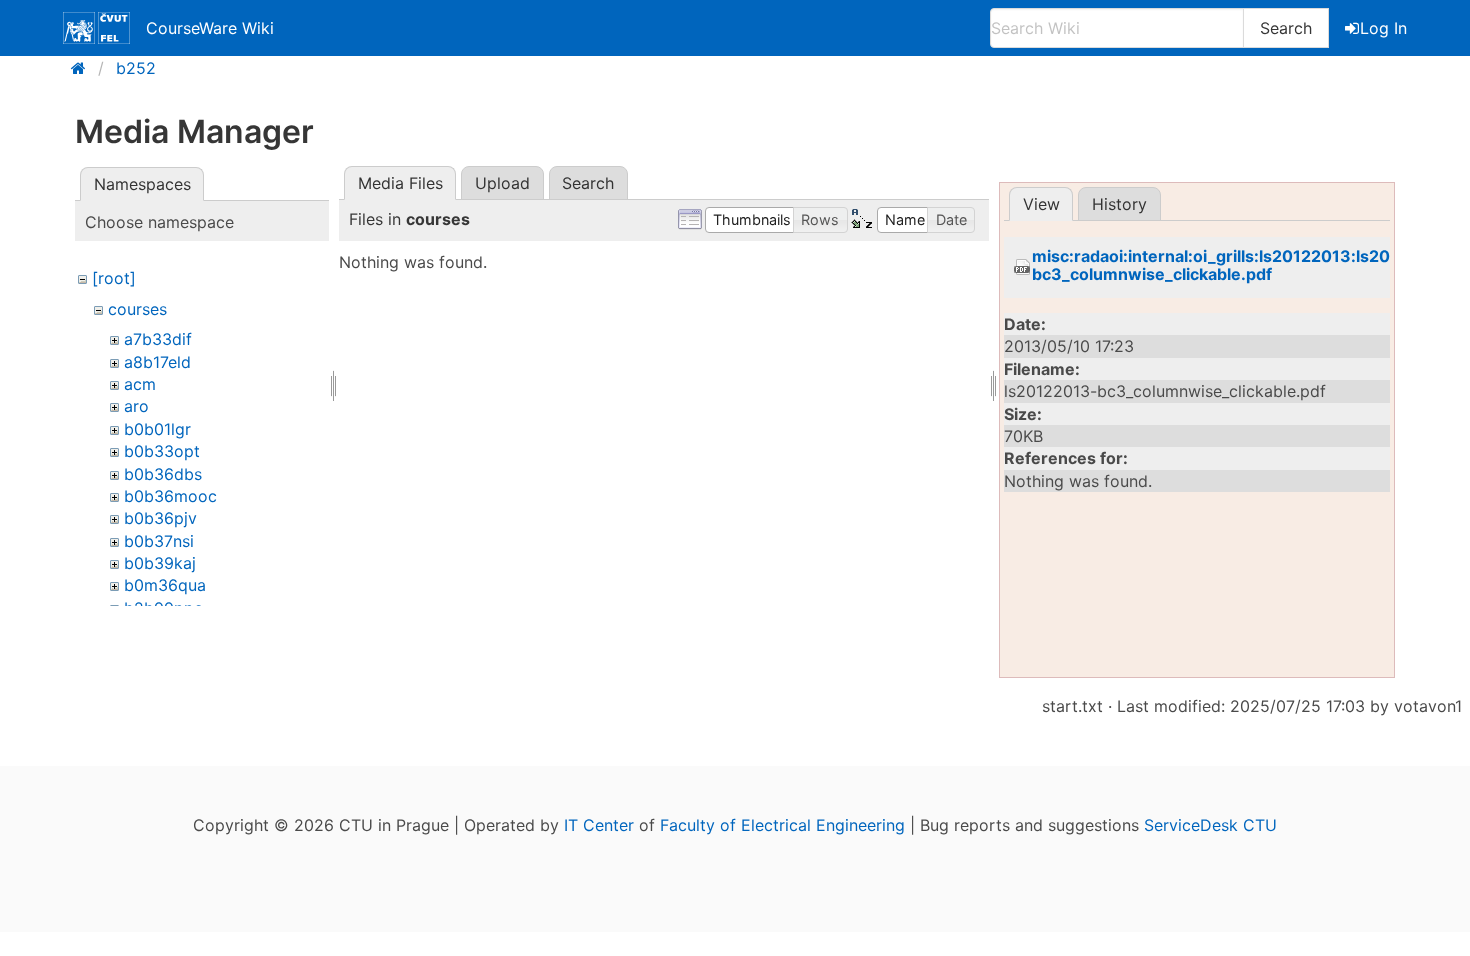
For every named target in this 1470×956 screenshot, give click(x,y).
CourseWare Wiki (210, 28)
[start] (84, 68)
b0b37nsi (159, 541)
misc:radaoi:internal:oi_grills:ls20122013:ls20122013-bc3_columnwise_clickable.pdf (1244, 265)
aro (136, 406)
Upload (502, 183)
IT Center (599, 825)
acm (140, 384)
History (1119, 204)
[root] (114, 278)
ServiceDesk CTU (1210, 825)
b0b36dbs (163, 474)
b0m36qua (165, 585)
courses (137, 309)
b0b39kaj (160, 563)
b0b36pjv (160, 518)
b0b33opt (162, 451)
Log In (1383, 28)
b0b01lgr (157, 429)
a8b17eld (157, 362)
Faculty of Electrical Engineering (782, 825)
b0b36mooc (170, 496)
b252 (136, 68)
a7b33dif (158, 339)
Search (1286, 28)
